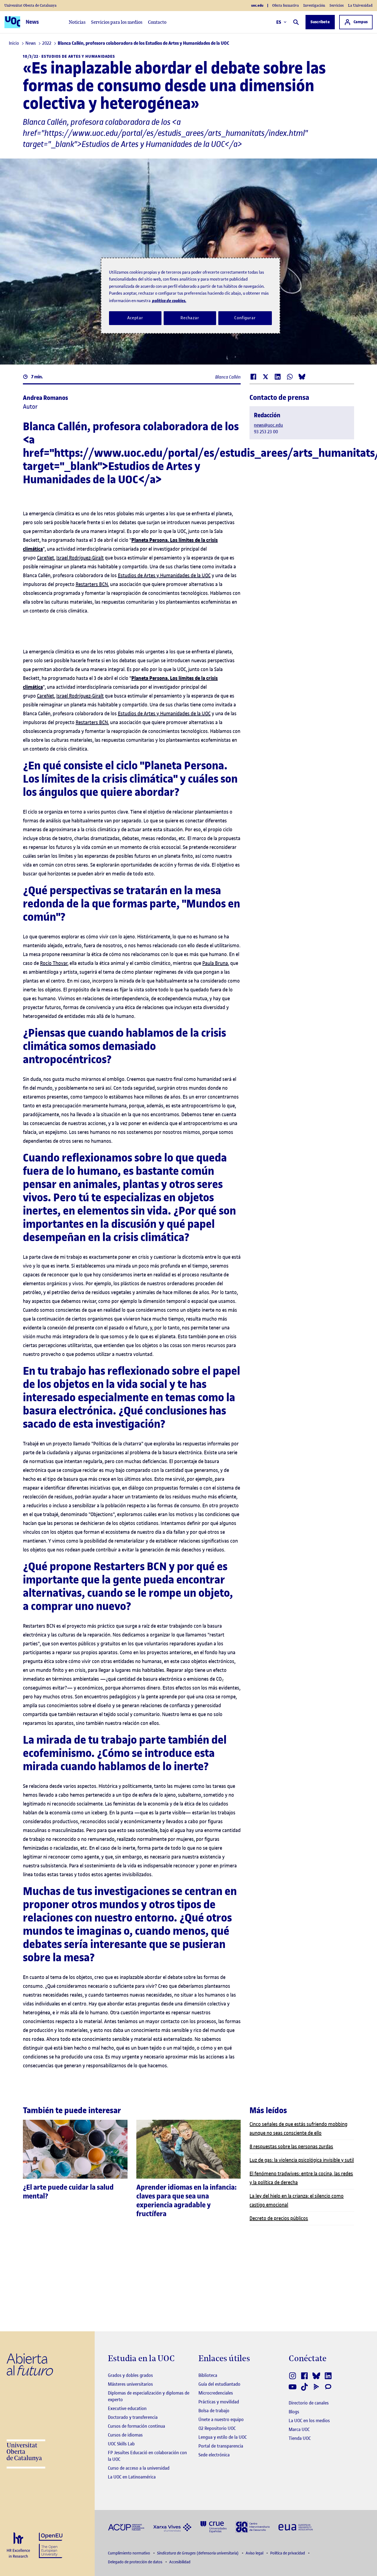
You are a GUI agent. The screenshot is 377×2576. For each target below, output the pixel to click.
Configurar (245, 318)
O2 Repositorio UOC (217, 2428)
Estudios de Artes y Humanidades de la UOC (164, 575)
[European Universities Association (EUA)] (296, 2527)
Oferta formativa (286, 5)
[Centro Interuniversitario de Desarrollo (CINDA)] (253, 2526)
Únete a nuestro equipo (221, 2419)
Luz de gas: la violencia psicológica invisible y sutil (302, 2160)
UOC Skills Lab (121, 2444)
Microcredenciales (216, 2393)
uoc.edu (257, 6)
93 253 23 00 (266, 432)
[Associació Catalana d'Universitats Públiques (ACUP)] (126, 2527)
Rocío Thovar (54, 963)
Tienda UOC (300, 2438)
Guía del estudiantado (219, 2384)
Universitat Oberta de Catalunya (30, 5)
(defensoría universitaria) (198, 2553)
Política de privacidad (288, 2553)
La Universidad (360, 5)
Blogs (294, 2412)
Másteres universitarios (130, 2384)
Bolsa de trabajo (214, 2411)
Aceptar (135, 318)
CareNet (46, 558)
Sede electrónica (214, 2455)
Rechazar (190, 318)
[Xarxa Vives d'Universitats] (172, 2527)
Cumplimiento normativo (129, 2553)
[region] (190, 296)
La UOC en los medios (309, 2421)
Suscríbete (320, 22)
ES (279, 22)
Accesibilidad (180, 2562)
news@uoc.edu (268, 425)
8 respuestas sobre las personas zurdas (291, 2146)
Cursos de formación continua (136, 2426)
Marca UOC (299, 2429)
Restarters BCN (92, 584)
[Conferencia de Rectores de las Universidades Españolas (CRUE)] (213, 2526)
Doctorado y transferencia (133, 2417)
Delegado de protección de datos (136, 2562)
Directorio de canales (309, 2403)
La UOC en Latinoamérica (132, 2477)
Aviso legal (255, 2553)
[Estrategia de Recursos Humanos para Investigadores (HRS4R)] (18, 2545)
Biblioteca (208, 2375)
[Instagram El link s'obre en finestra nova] (293, 2376)
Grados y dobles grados (130, 2375)
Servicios (337, 5)
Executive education (127, 2408)
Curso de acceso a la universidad (139, 2468)
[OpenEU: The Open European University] (51, 2545)
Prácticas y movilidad (219, 2402)
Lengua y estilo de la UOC (223, 2437)
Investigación (314, 5)
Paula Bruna (215, 963)
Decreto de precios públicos (279, 2218)
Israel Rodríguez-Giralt (80, 558)
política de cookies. (169, 301)
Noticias (77, 22)
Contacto (157, 22)
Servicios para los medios (117, 22)
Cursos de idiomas (125, 2435)
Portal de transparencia (221, 2446)
